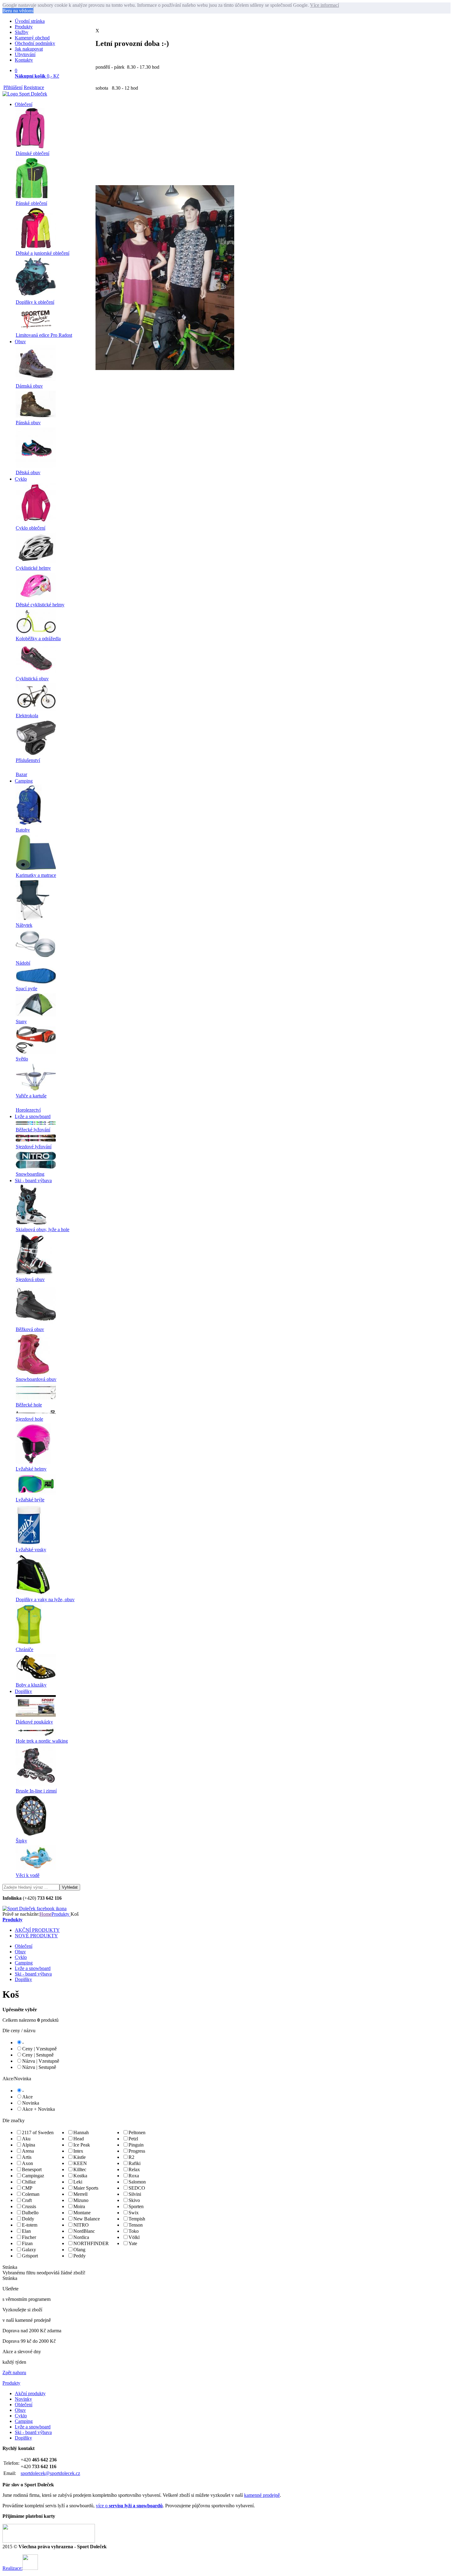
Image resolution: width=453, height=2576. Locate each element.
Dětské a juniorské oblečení (43, 253)
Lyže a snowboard (33, 1116)
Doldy (28, 2219)
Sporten (136, 2206)
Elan (26, 2231)
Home (45, 1914)
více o (129, 2506)
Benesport (32, 2169)
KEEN (80, 2163)
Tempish (137, 2219)
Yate (133, 2243)
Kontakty (24, 60)
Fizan (27, 2243)
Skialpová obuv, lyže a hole (43, 1229)
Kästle (80, 2157)
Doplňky (23, 1691)
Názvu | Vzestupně (41, 2061)
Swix (134, 2213)
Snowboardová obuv (36, 1379)
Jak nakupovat (29, 49)
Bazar (21, 774)
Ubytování (25, 54)
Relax (134, 2169)
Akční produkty (30, 2393)
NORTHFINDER (91, 2243)
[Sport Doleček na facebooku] (35, 1909)
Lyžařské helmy (31, 1469)
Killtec (80, 2169)
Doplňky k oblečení (35, 302)
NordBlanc (84, 2231)
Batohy (23, 830)
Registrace (34, 87)
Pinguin (136, 2145)
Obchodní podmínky (35, 43)
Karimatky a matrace (36, 875)
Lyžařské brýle (30, 1500)
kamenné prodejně (262, 2495)
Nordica (81, 2237)
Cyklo (21, 479)
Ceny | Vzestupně (39, 2049)
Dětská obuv (28, 472)
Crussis (29, 2206)
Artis (27, 2157)
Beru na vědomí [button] (18, 11)
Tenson (136, 2225)
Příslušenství (28, 760)
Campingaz (33, 2176)
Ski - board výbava (33, 1180)
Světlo (22, 1059)
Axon (27, 2163)
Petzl (133, 2139)
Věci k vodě (28, 1875)
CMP (27, 2188)
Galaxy (29, 2250)
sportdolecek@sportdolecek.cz (50, 2473)
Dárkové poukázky (34, 1722)
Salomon (137, 2182)
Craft (27, 2200)
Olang (79, 2250)
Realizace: (12, 2568)
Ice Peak (82, 2145)
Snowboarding (30, 1174)
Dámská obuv (29, 386)
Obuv (20, 342)
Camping (24, 781)
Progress (137, 2151)
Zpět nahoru (14, 2373)
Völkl (134, 2237)
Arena (28, 2151)
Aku (26, 2139)
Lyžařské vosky (31, 1550)
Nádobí (23, 963)
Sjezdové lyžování (34, 1147)
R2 (131, 2157)
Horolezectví (28, 1110)
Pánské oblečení (31, 203)
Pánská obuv (28, 423)
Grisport (30, 2256)
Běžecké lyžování (33, 1130)
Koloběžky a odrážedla (38, 639)
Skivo (134, 2200)
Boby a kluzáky (31, 1685)
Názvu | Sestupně (39, 2067)
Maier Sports (86, 2188)
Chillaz (29, 2182)
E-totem (30, 2225)
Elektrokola (27, 716)
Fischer (29, 2237)
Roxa (134, 2176)
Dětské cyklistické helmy (40, 605)
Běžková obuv (30, 1329)
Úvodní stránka (30, 21)
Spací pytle (27, 989)
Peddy (80, 2256)
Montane (82, 2213)
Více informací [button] (324, 5)
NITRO (81, 2225)
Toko (134, 2231)
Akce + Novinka (39, 2109)
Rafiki (135, 2163)
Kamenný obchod (32, 38)
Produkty (24, 27)
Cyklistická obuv (32, 679)
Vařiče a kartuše (31, 1096)
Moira (79, 2206)
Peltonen (137, 2132)
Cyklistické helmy (33, 568)
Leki (78, 2182)
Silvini (135, 2194)
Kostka (80, 2176)
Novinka (31, 2103)
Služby (22, 32)
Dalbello (30, 2213)
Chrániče (24, 1649)
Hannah (81, 2132)
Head (79, 2139)
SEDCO (137, 2188)
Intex (78, 2151)
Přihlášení (13, 87)
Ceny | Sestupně (38, 2055)
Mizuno (81, 2200)
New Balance (87, 2219)
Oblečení (24, 104)
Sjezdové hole (29, 1419)
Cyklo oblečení (31, 528)
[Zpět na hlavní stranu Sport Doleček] (25, 94)
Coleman (31, 2194)
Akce (27, 2097)
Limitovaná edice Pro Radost (44, 335)
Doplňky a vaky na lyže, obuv (45, 1599)
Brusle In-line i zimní (36, 1791)
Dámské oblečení (33, 153)
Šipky (21, 1841)
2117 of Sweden (38, 2132)
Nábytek (24, 925)
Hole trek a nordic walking (42, 1741)
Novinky (23, 2399)
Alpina (29, 2145)
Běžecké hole (29, 1405)
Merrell (80, 2194)
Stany (21, 1021)
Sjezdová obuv (30, 1279)
